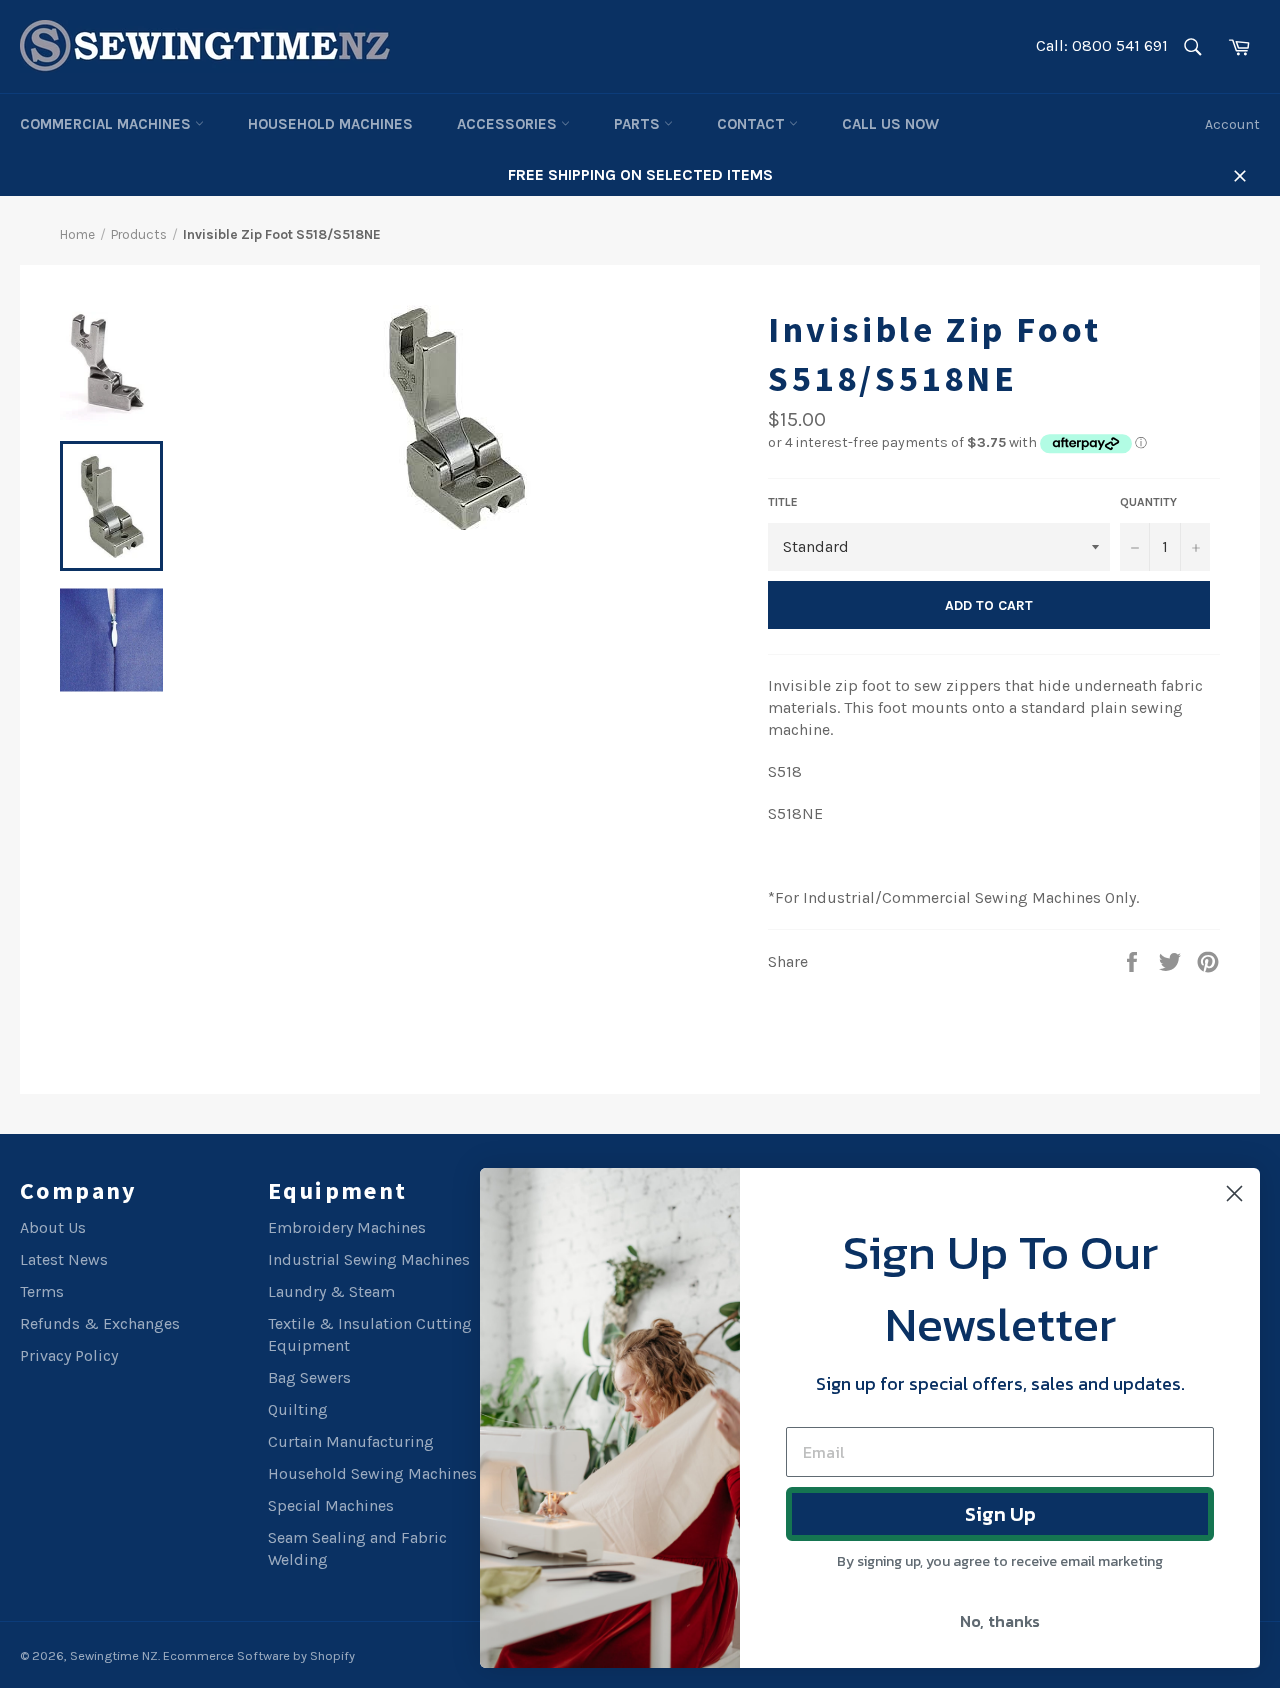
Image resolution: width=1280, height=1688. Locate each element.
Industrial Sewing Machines (369, 1259)
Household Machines (330, 124)
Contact (753, 124)
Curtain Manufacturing (351, 1441)
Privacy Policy (69, 1355)
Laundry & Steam (331, 1291)
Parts (639, 124)
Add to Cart (989, 605)
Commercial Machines (107, 124)
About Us (53, 1227)
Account (1232, 124)
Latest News (64, 1259)
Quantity (1148, 502)
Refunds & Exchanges (100, 1323)
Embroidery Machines (347, 1227)
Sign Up (1000, 1514)
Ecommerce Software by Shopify (259, 1655)
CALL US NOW (890, 124)
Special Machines (331, 1505)
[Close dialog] (1234, 1193)
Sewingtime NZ (114, 1655)
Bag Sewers (309, 1377)
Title (783, 502)
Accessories (509, 124)
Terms (42, 1291)
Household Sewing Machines (372, 1473)
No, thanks (1000, 1621)
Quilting (298, 1409)
